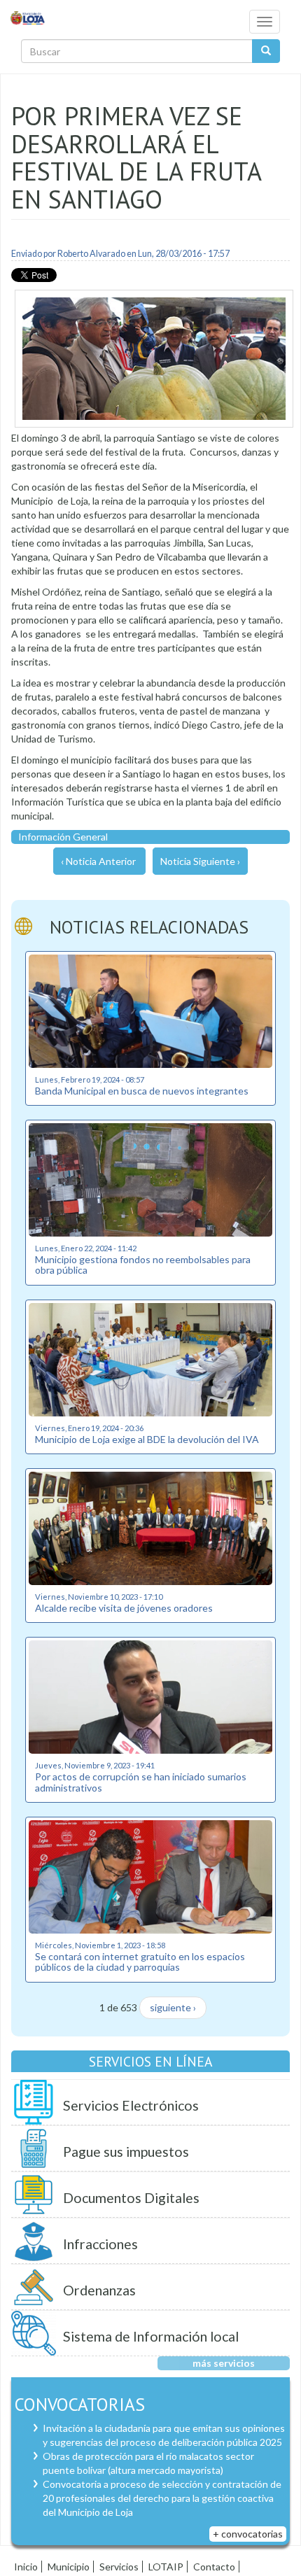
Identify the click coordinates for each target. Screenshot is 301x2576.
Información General (63, 837)
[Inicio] (28, 17)
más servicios (224, 2363)
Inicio (26, 2567)
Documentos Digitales (131, 2198)
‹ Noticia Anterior (98, 861)
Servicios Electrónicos (131, 2105)
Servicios (119, 2567)
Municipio (69, 2567)
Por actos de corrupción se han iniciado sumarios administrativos (141, 1782)
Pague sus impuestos (126, 2152)
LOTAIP (166, 2567)
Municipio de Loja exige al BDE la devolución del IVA (147, 1439)
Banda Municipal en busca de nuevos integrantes (142, 1091)
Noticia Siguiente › (200, 861)
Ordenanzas (99, 2290)
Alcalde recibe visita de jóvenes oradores (124, 1608)
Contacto (214, 2567)
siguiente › (173, 2007)
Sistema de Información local (151, 2336)
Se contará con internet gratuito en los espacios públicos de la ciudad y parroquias (140, 1962)
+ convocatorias (248, 2534)
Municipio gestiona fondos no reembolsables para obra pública (143, 1265)
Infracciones (100, 2244)
